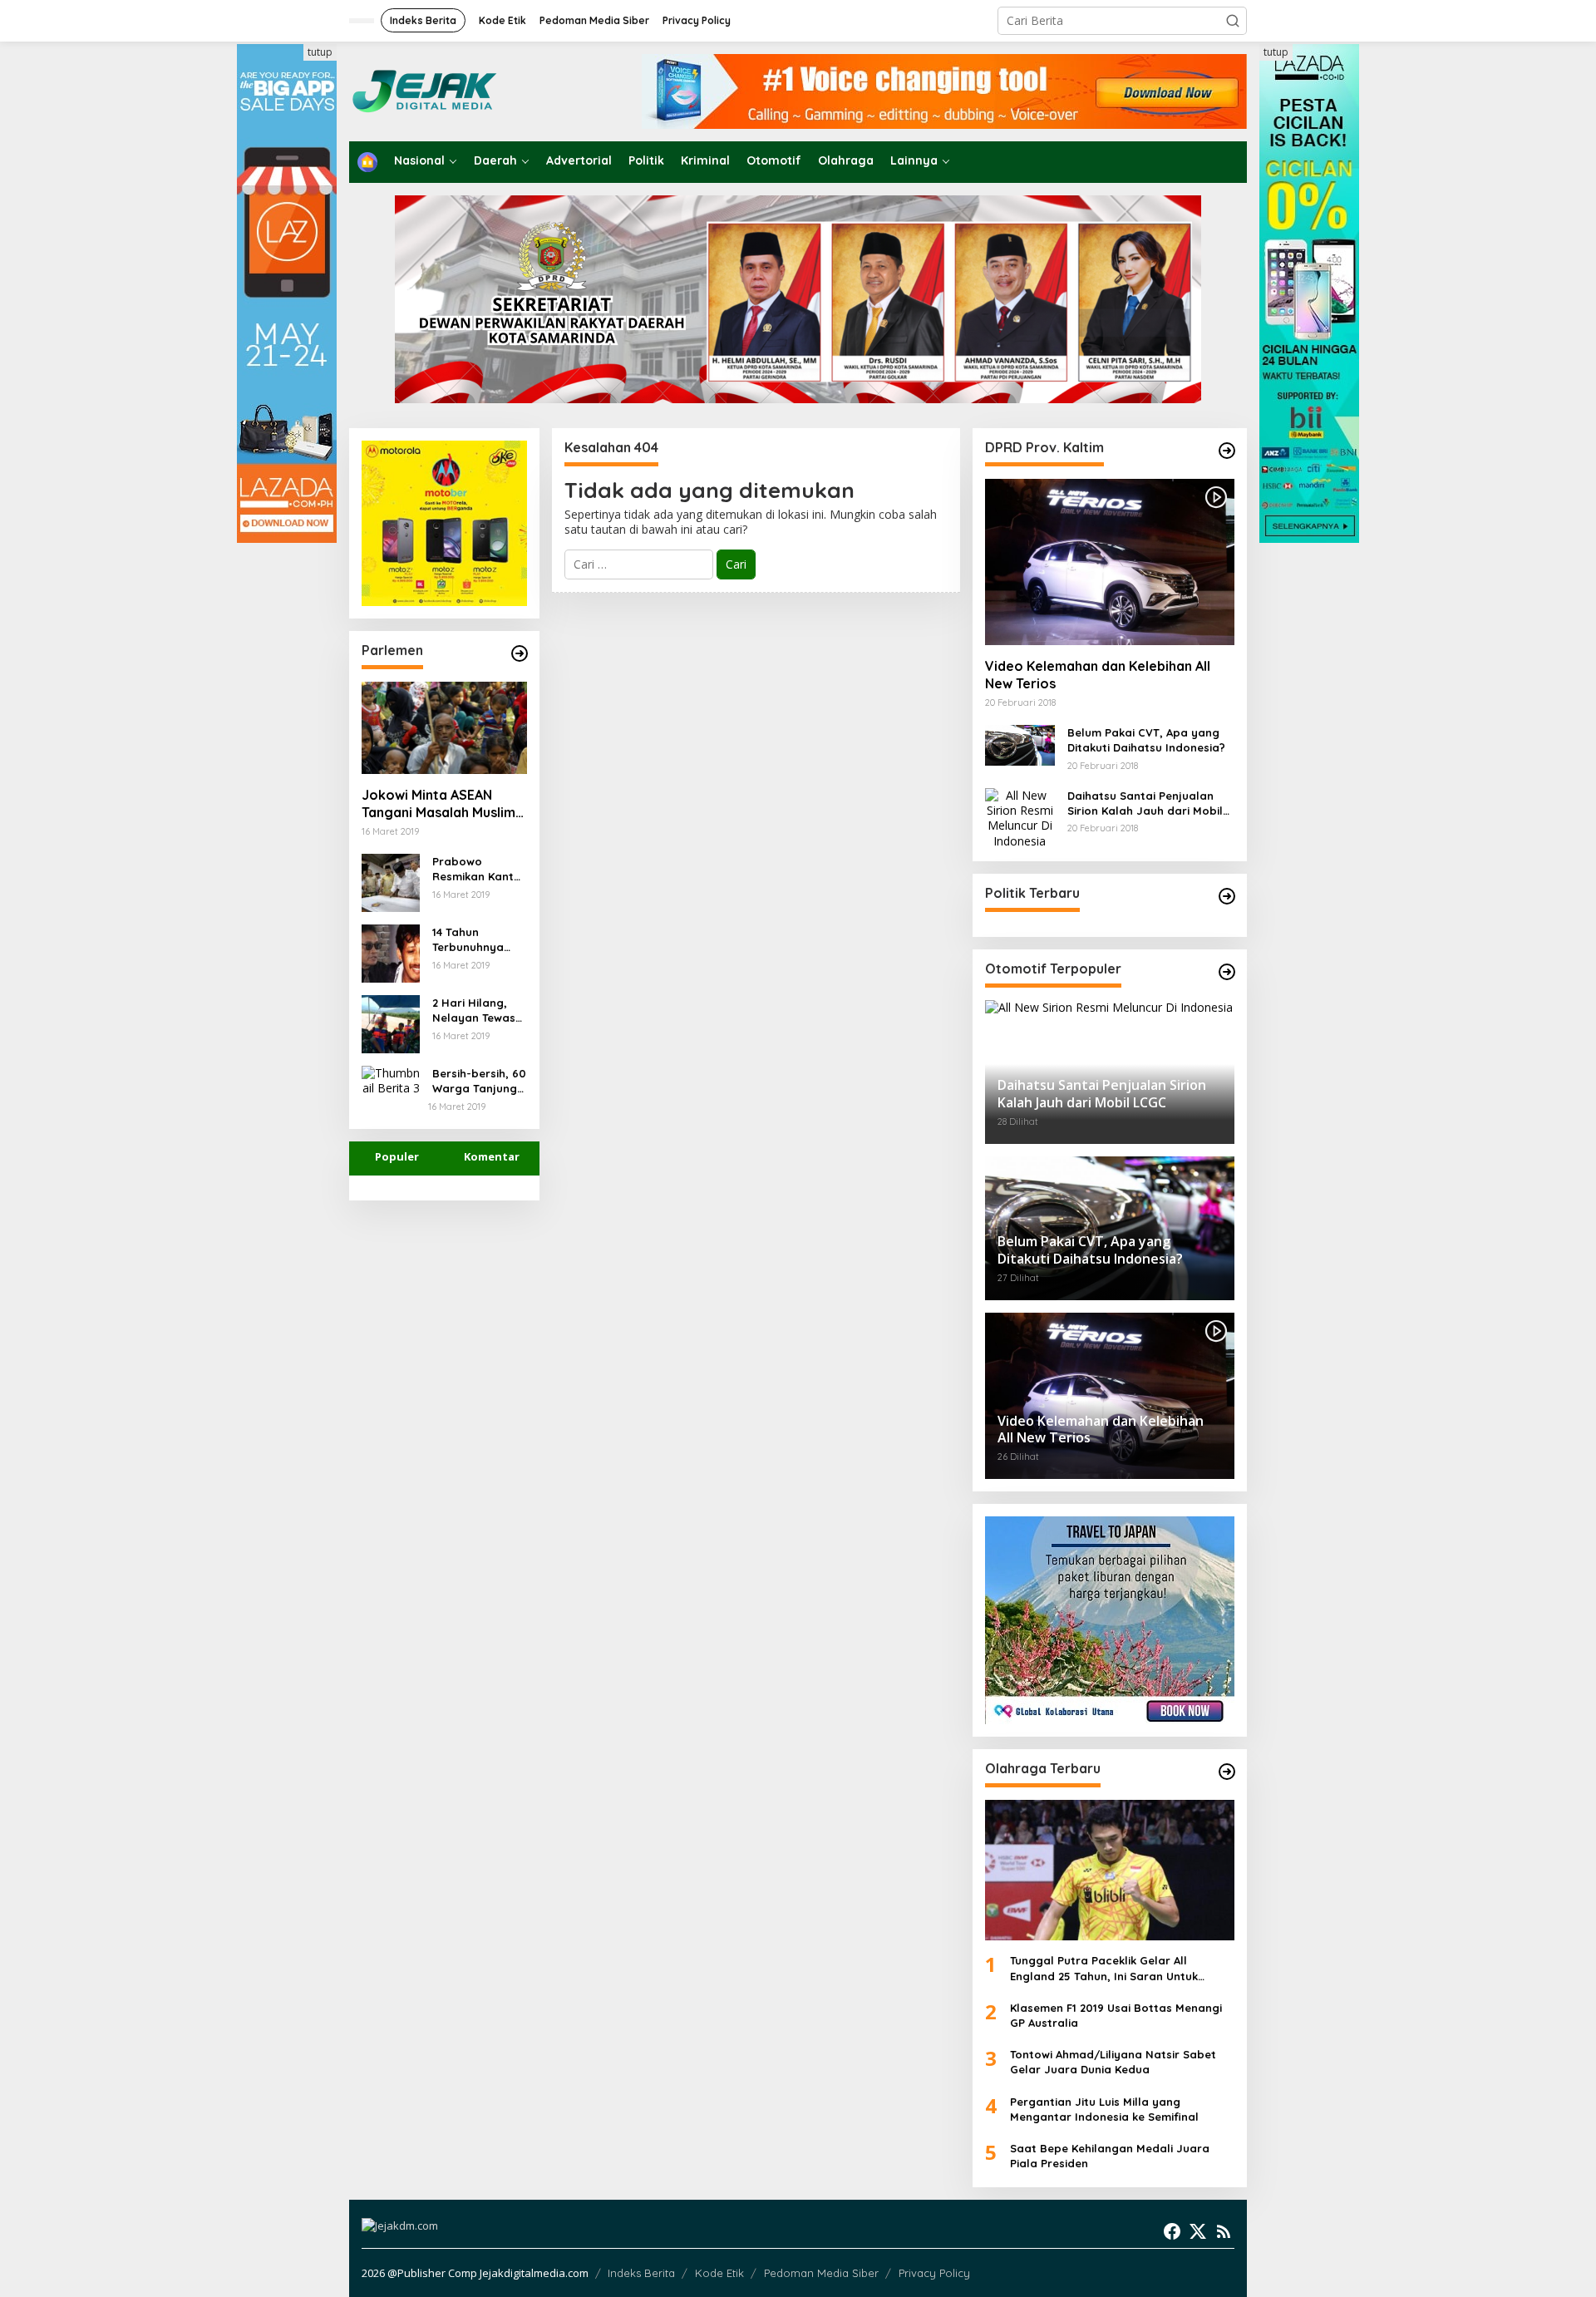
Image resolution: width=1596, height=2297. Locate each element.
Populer (397, 1156)
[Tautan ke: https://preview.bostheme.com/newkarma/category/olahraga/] (1227, 1772)
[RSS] (1224, 2231)
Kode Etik (719, 2273)
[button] (1233, 21)
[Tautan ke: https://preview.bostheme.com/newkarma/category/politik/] (1227, 896)
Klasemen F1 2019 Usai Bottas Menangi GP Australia (1116, 2015)
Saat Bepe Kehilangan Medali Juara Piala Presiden (1110, 2156)
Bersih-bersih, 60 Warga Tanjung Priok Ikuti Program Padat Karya (479, 1081)
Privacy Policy (934, 2273)
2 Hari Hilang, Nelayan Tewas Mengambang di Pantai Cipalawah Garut (479, 1010)
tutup (320, 52)
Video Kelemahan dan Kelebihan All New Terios (1098, 675)
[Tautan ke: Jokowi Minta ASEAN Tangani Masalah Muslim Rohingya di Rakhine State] (444, 728)
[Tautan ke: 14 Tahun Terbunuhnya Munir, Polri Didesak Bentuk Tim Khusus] (391, 952)
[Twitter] (1198, 2231)
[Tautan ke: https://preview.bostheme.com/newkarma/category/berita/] (520, 653)
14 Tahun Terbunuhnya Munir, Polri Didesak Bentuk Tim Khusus (475, 940)
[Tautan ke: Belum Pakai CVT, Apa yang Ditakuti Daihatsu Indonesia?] (1020, 744)
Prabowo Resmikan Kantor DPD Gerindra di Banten (479, 869)
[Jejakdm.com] (475, 90)
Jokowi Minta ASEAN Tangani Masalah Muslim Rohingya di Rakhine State (438, 804)
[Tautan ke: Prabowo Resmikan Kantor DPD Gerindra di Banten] (391, 882)
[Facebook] (1172, 2231)
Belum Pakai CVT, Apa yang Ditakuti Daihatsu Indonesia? (1146, 740)
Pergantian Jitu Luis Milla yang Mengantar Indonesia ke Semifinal (1104, 2109)
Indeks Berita (641, 2273)
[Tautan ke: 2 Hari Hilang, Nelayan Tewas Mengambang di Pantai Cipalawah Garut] (391, 1023)
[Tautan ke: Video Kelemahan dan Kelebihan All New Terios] (1110, 562)
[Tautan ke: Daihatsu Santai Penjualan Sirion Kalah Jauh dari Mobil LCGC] (1020, 817)
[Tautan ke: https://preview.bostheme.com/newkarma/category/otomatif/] (1227, 451)
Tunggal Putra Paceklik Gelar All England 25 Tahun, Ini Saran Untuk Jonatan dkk (1104, 1968)
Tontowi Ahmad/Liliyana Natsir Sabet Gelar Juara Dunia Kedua (1113, 2062)
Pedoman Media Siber (821, 2273)
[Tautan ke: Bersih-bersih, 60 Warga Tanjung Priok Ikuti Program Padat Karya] (391, 1079)
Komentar (492, 1156)
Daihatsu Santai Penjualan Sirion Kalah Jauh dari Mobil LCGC (1145, 803)
